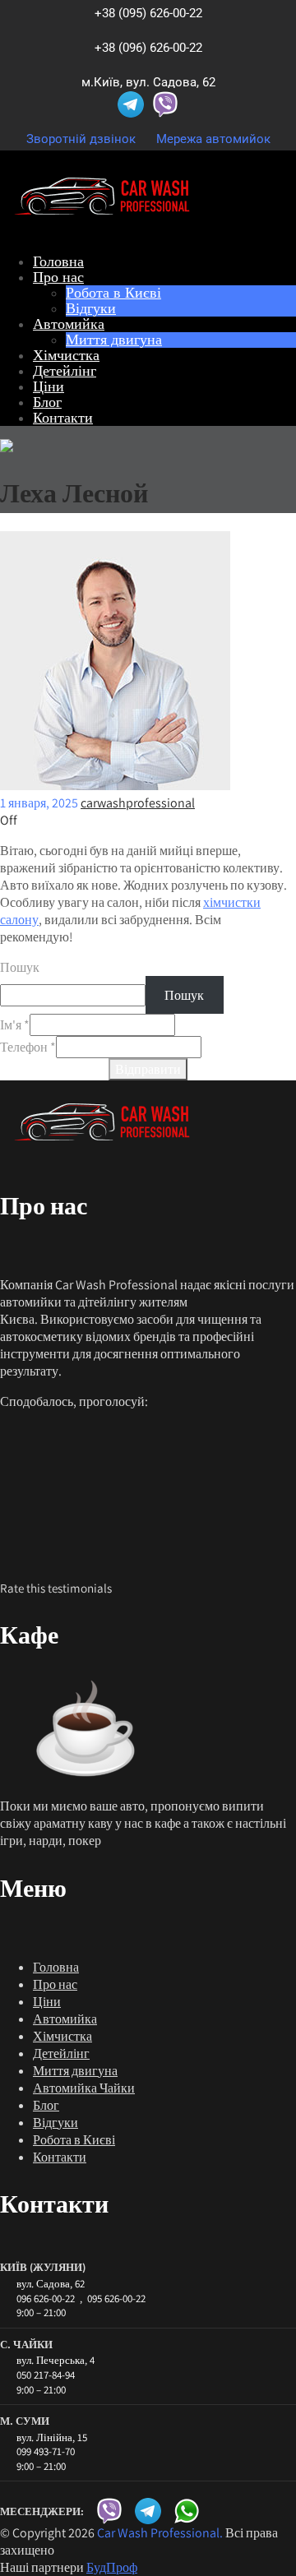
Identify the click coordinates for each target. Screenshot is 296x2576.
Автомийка (69, 324)
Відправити (148, 1069)
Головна (58, 261)
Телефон (28, 1047)
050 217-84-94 (46, 2375)
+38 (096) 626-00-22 (148, 48)
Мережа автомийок (213, 139)
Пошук (20, 967)
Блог (47, 402)
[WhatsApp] (187, 2511)
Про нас (58, 277)
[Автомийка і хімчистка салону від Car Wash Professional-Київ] (102, 232)
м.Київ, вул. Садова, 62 (148, 82)
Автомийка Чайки (84, 2088)
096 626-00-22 (46, 2299)
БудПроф (112, 2567)
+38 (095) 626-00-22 (148, 13)
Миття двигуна (114, 339)
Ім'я (15, 1025)
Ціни (49, 386)
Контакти (63, 417)
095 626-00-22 (116, 2299)
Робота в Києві (113, 292)
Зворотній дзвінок (81, 139)
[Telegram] (131, 104)
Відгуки (91, 308)
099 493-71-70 (46, 2452)
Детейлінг (65, 370)
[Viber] (165, 104)
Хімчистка (66, 355)
